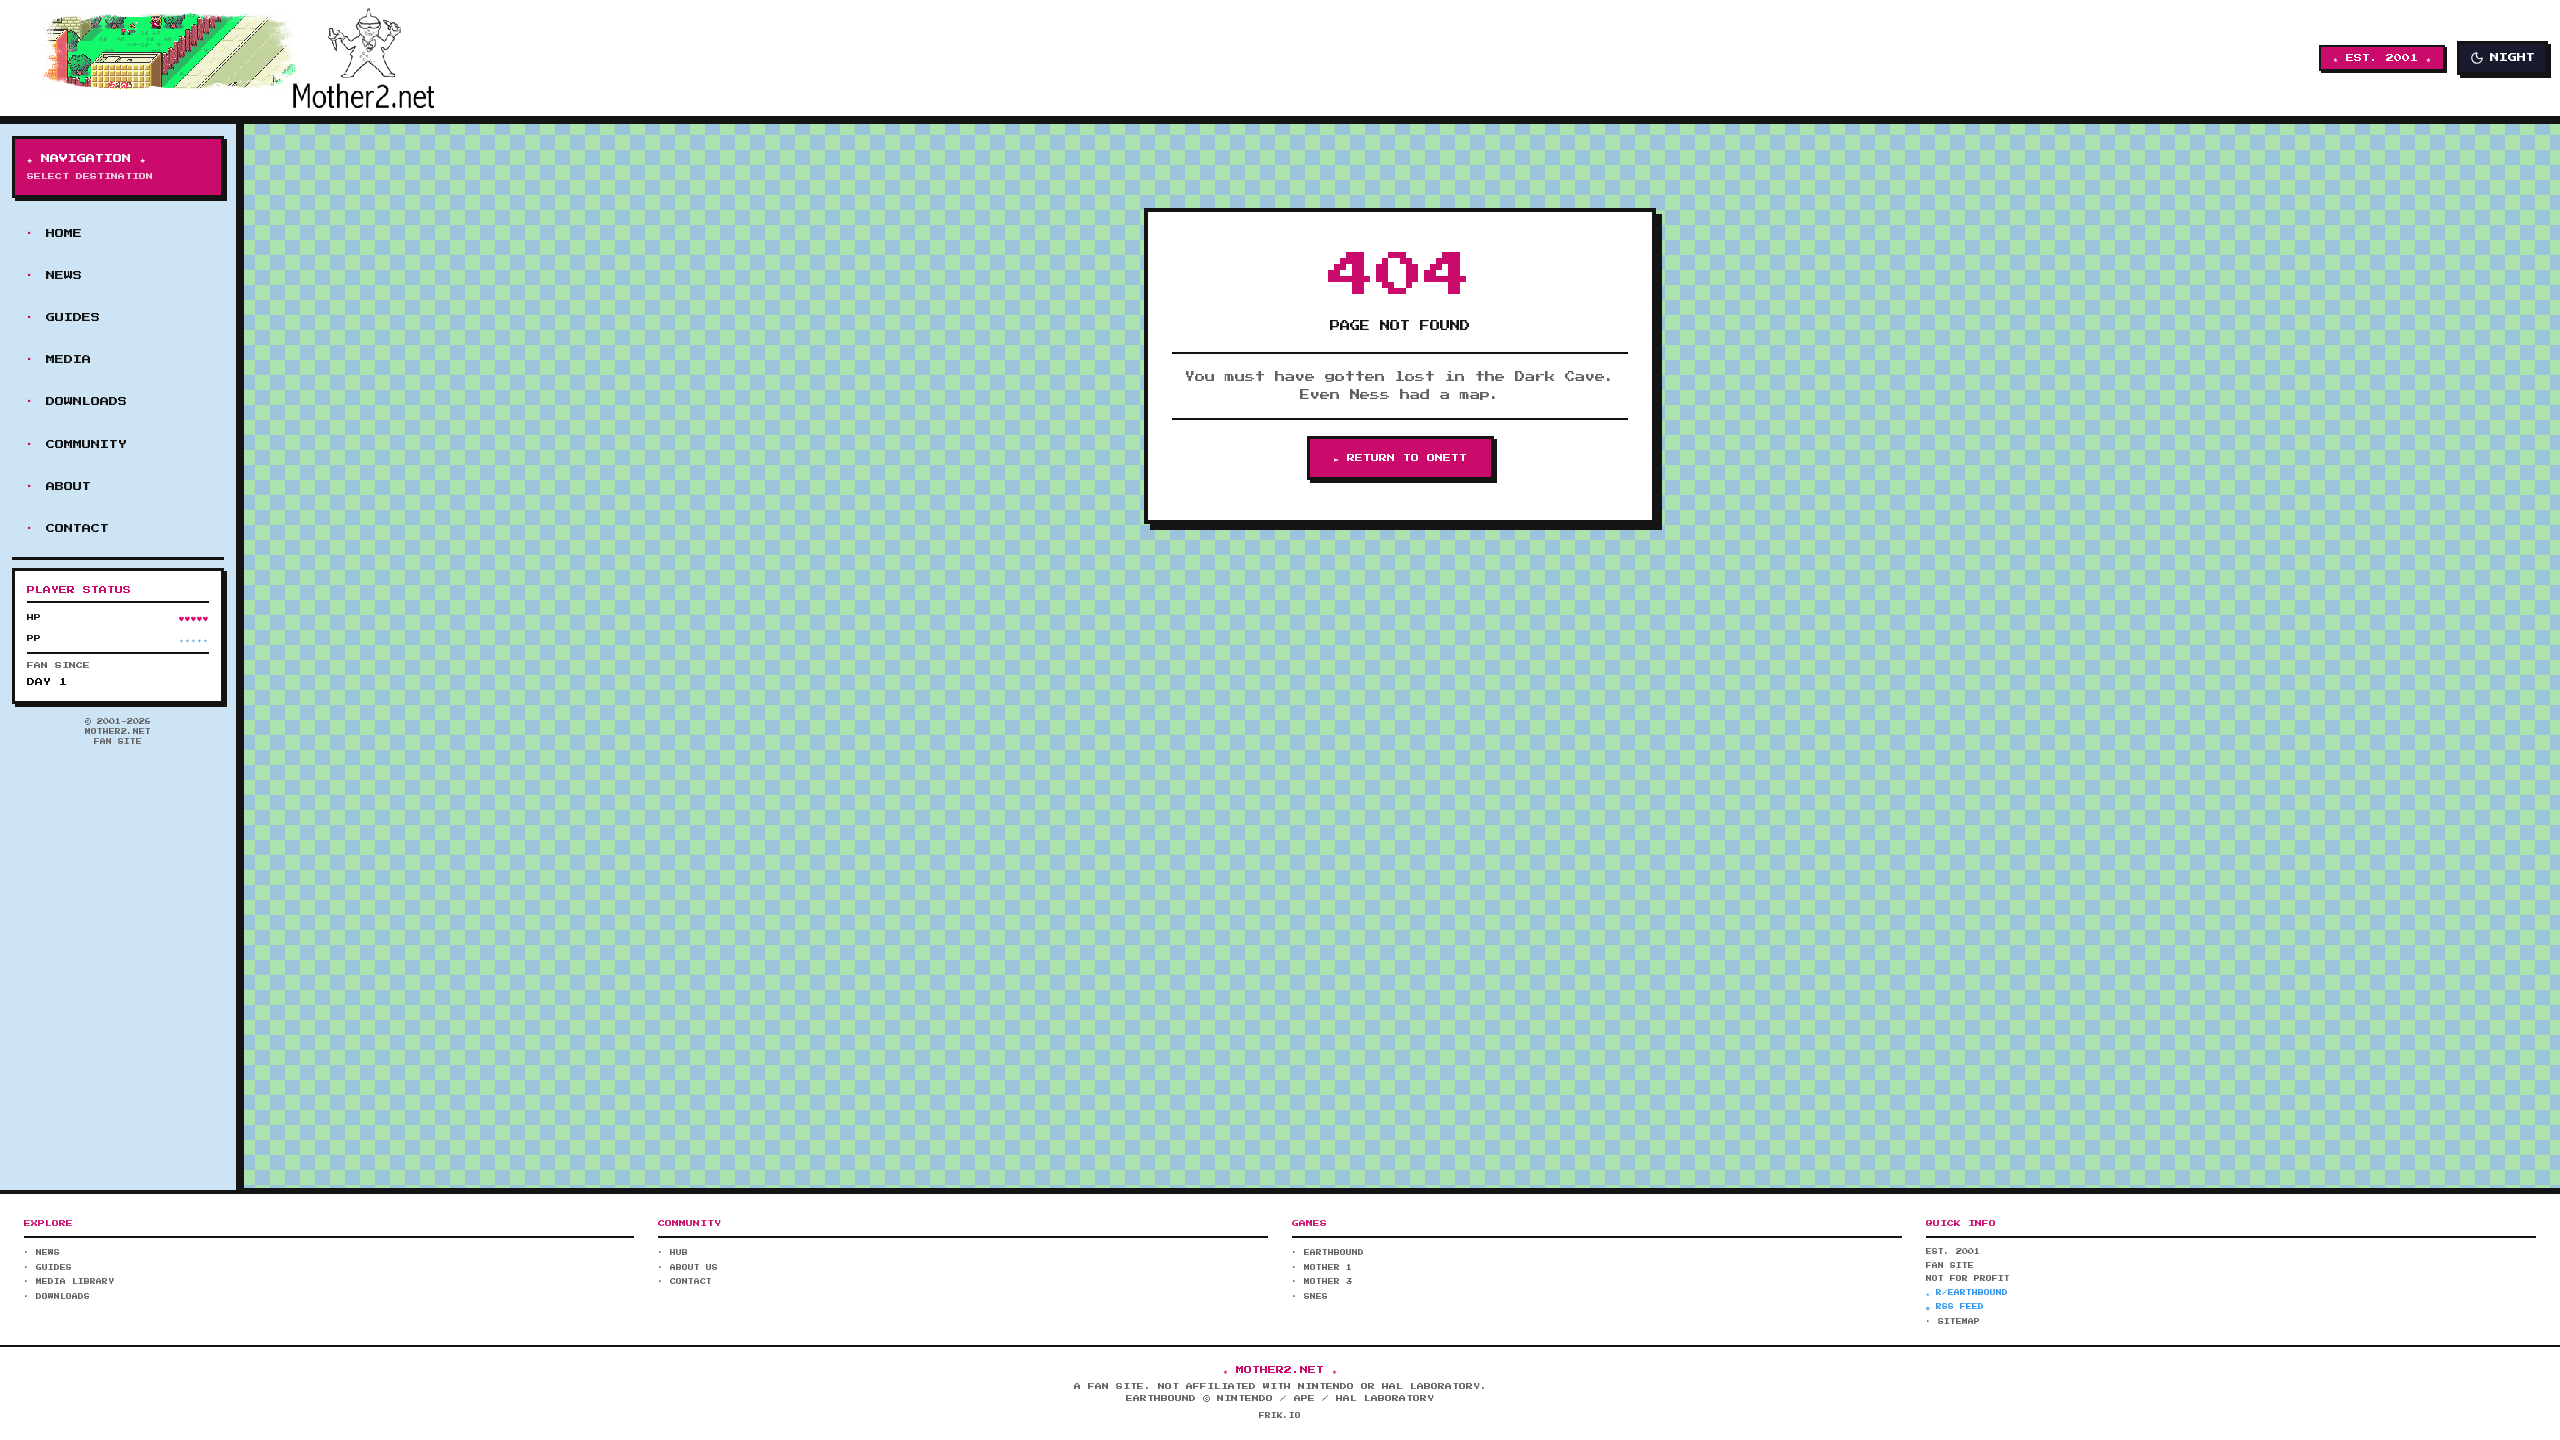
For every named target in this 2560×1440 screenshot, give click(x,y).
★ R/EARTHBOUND (1967, 1293)
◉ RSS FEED (1955, 1307)
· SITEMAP (1953, 1322)
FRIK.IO (1280, 1416)
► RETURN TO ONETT (1400, 458)
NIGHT (2512, 57)
